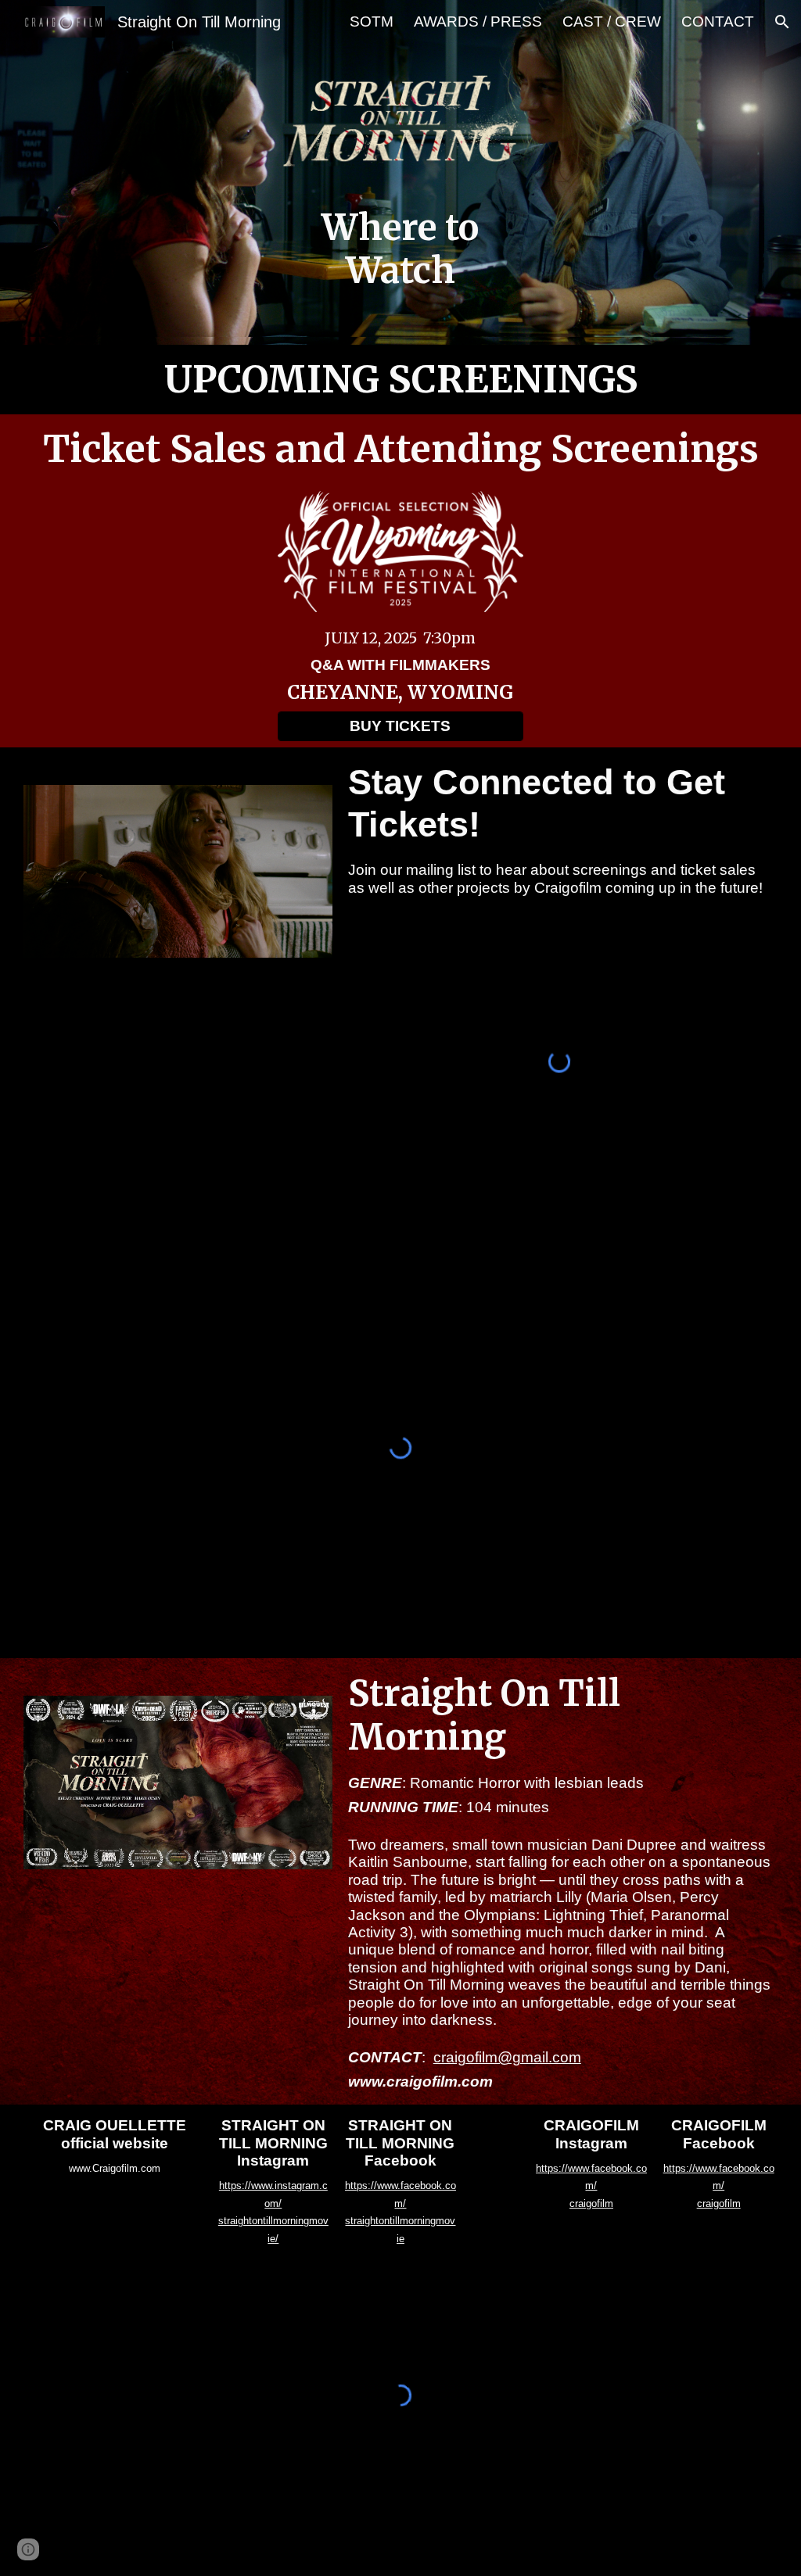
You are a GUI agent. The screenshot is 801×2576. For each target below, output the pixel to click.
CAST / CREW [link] (612, 21)
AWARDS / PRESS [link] (478, 21)
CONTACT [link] (718, 21)
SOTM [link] (372, 21)
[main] (400, 250)
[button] (782, 22)
